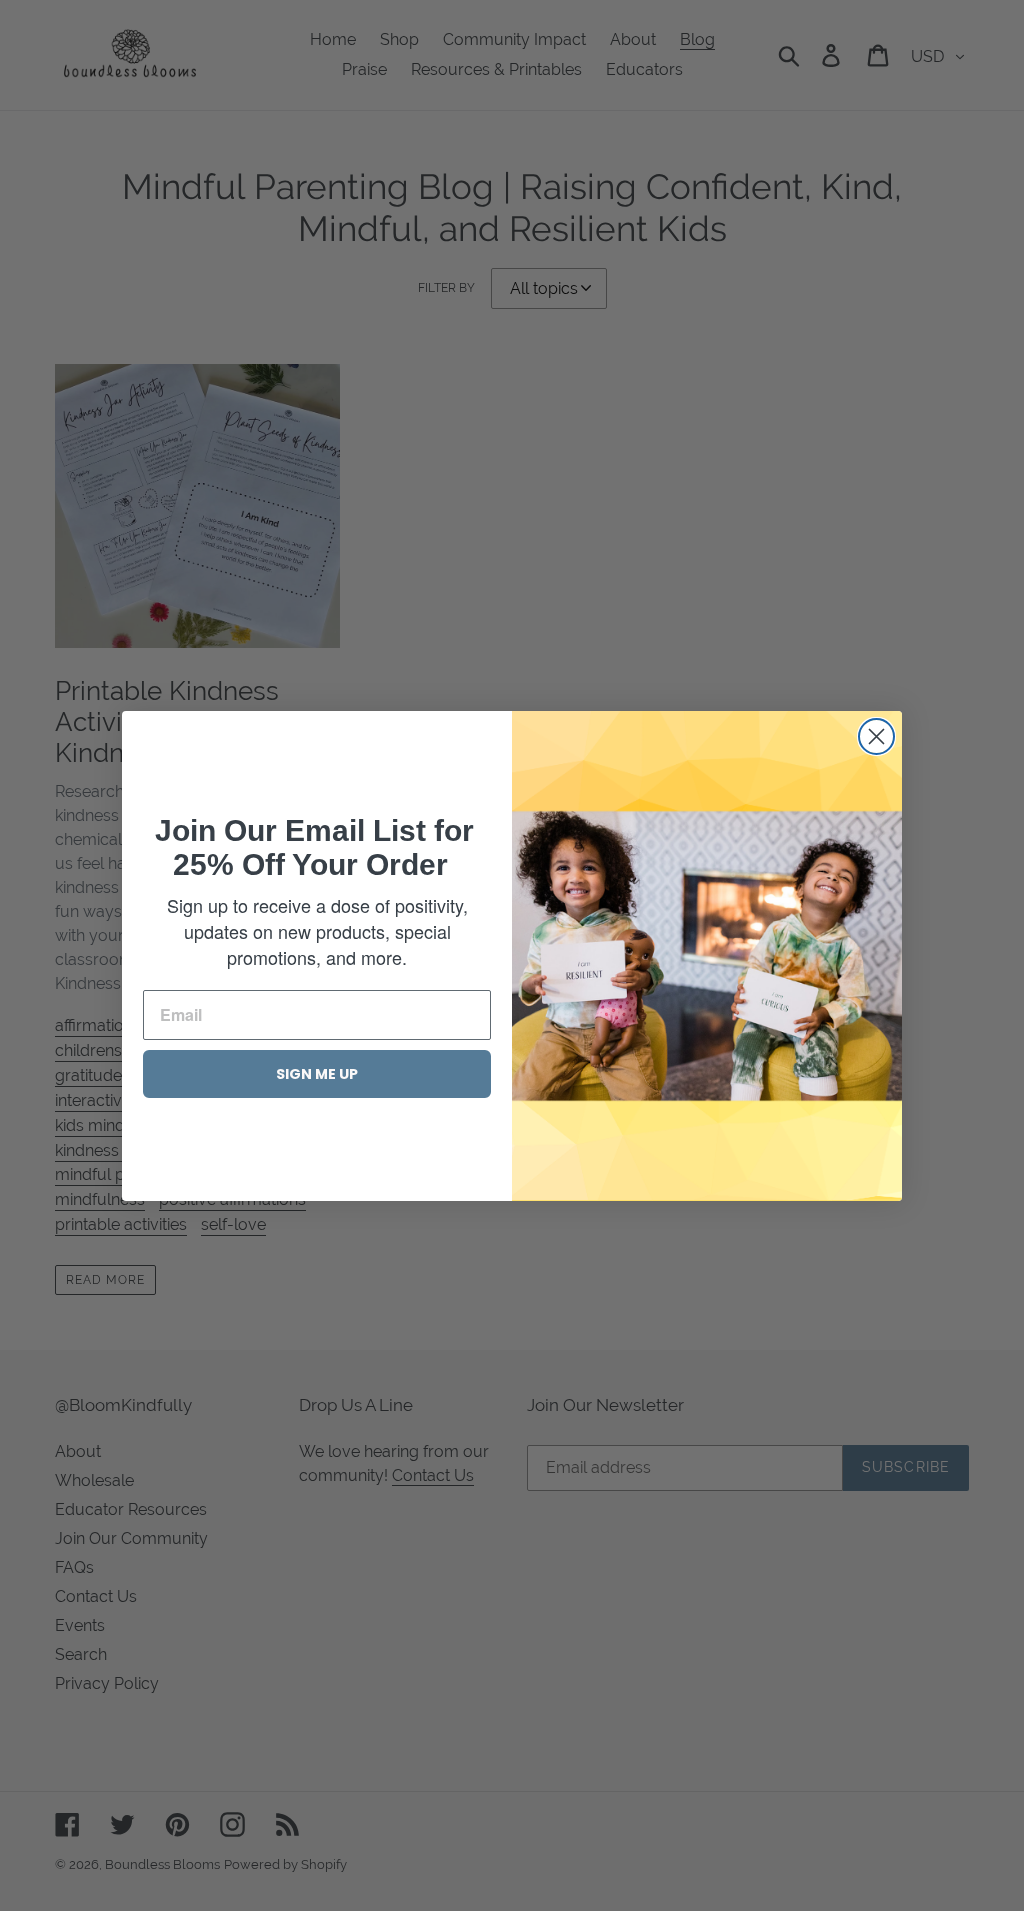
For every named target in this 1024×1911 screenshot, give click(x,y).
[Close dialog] (876, 736)
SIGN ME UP (317, 1074)
